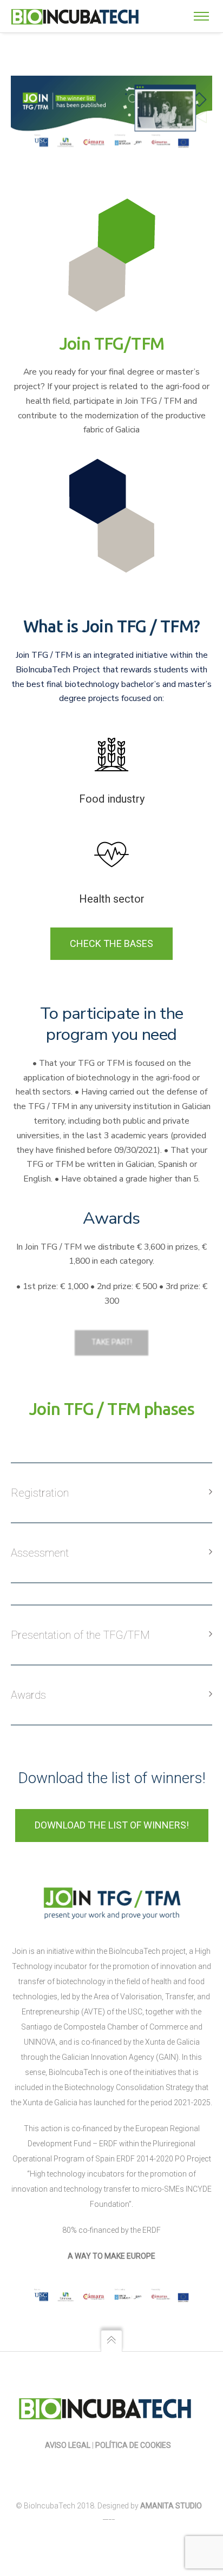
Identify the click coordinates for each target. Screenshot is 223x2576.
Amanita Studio (171, 2506)
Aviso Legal (68, 2445)
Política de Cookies (134, 2445)
